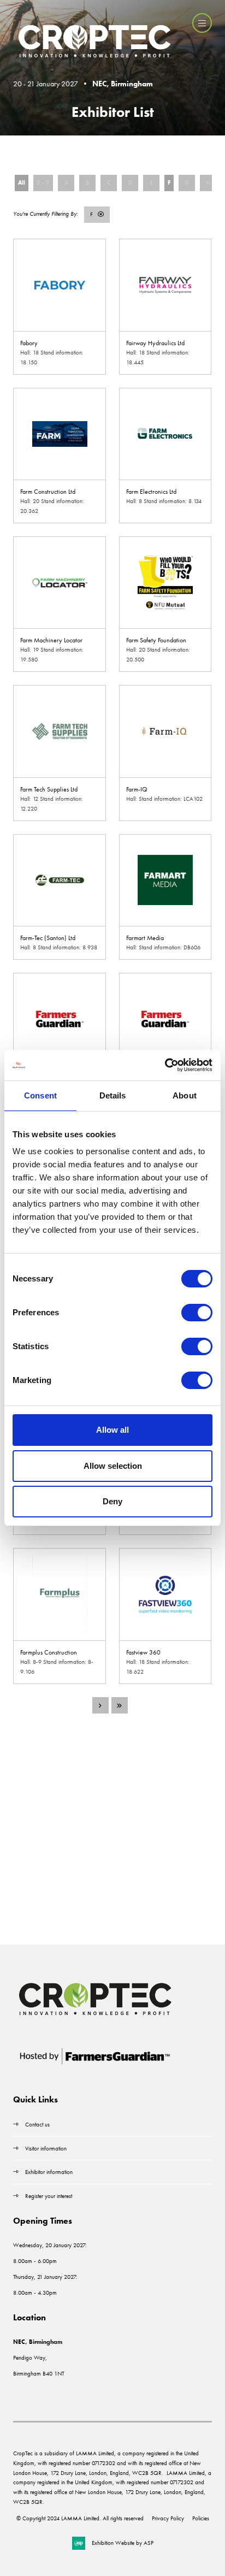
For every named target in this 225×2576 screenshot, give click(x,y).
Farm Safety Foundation (156, 640)
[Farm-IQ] (165, 731)
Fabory (29, 343)
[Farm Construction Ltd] (60, 434)
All (22, 182)
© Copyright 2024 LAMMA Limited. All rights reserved (80, 2518)
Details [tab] (113, 1095)
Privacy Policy (168, 2518)
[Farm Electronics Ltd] (165, 434)
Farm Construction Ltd (48, 492)
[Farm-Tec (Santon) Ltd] (60, 881)
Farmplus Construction (49, 1652)
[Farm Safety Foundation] (165, 583)
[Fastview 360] (165, 1594)
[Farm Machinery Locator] (60, 583)
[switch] (197, 1313)
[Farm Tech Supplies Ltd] (60, 731)
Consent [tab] (40, 1095)
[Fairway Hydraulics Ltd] (165, 285)
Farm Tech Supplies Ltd (49, 789)
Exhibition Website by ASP (123, 2543)
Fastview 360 (143, 1652)
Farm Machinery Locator (51, 640)
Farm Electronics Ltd (151, 492)
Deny (112, 1501)
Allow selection (113, 1466)
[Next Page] (100, 1705)
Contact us (37, 2124)
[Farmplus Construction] (60, 1594)
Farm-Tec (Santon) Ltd (48, 938)
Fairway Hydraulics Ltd (155, 343)
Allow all (112, 1430)
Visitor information (46, 2148)
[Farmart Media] (165, 881)
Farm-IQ (137, 789)
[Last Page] (120, 1705)
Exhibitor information (49, 2172)
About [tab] (185, 1095)
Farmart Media (145, 938)
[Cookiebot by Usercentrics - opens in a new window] (165, 1065)
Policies (201, 2518)
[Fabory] (60, 285)
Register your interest (49, 2196)
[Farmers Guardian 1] (165, 1019)
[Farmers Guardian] (60, 1019)
